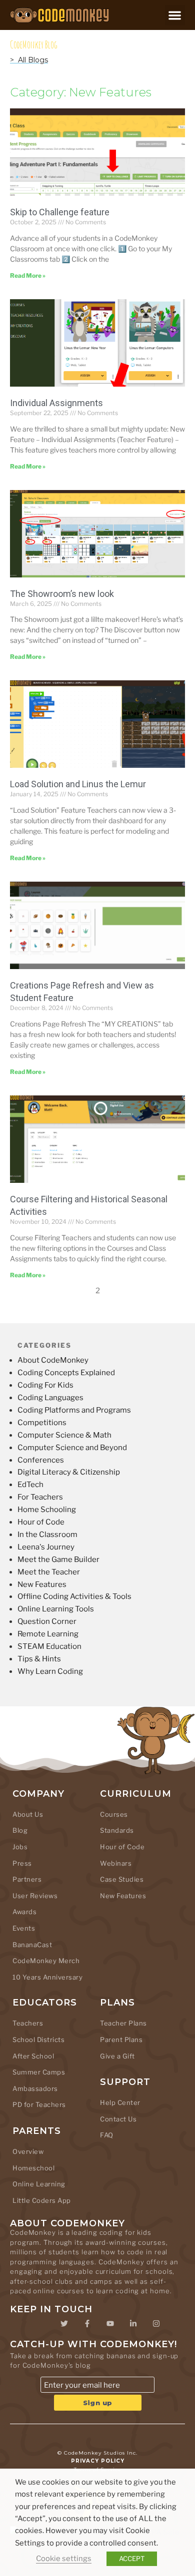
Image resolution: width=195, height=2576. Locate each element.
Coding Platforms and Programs (74, 1410)
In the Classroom (47, 1535)
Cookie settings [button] (64, 2559)
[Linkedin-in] (133, 2324)
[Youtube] (110, 2324)
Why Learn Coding (50, 1671)
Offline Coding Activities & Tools (74, 1596)
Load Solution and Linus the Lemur (78, 784)
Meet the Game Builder (58, 1559)
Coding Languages (50, 1398)
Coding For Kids (45, 1385)
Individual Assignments (56, 403)
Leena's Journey (46, 1547)
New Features (42, 1584)
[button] (175, 15)
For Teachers (40, 1497)
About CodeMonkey (53, 1360)
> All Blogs (29, 60)
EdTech (30, 1485)
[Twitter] (64, 2324)
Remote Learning (48, 1634)
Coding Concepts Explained (66, 1373)
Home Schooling (47, 1510)
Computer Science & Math (64, 1435)
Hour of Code (41, 1522)
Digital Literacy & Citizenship (69, 1472)
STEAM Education (49, 1646)
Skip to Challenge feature (60, 212)
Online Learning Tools (56, 1609)
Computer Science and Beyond (72, 1448)
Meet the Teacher (49, 1572)
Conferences (41, 1460)
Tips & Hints (39, 1659)
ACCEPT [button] (132, 2559)
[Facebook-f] (87, 2324)
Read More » (28, 275)
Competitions (42, 1423)
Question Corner (47, 1621)
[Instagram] (156, 2324)
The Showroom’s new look (62, 594)
